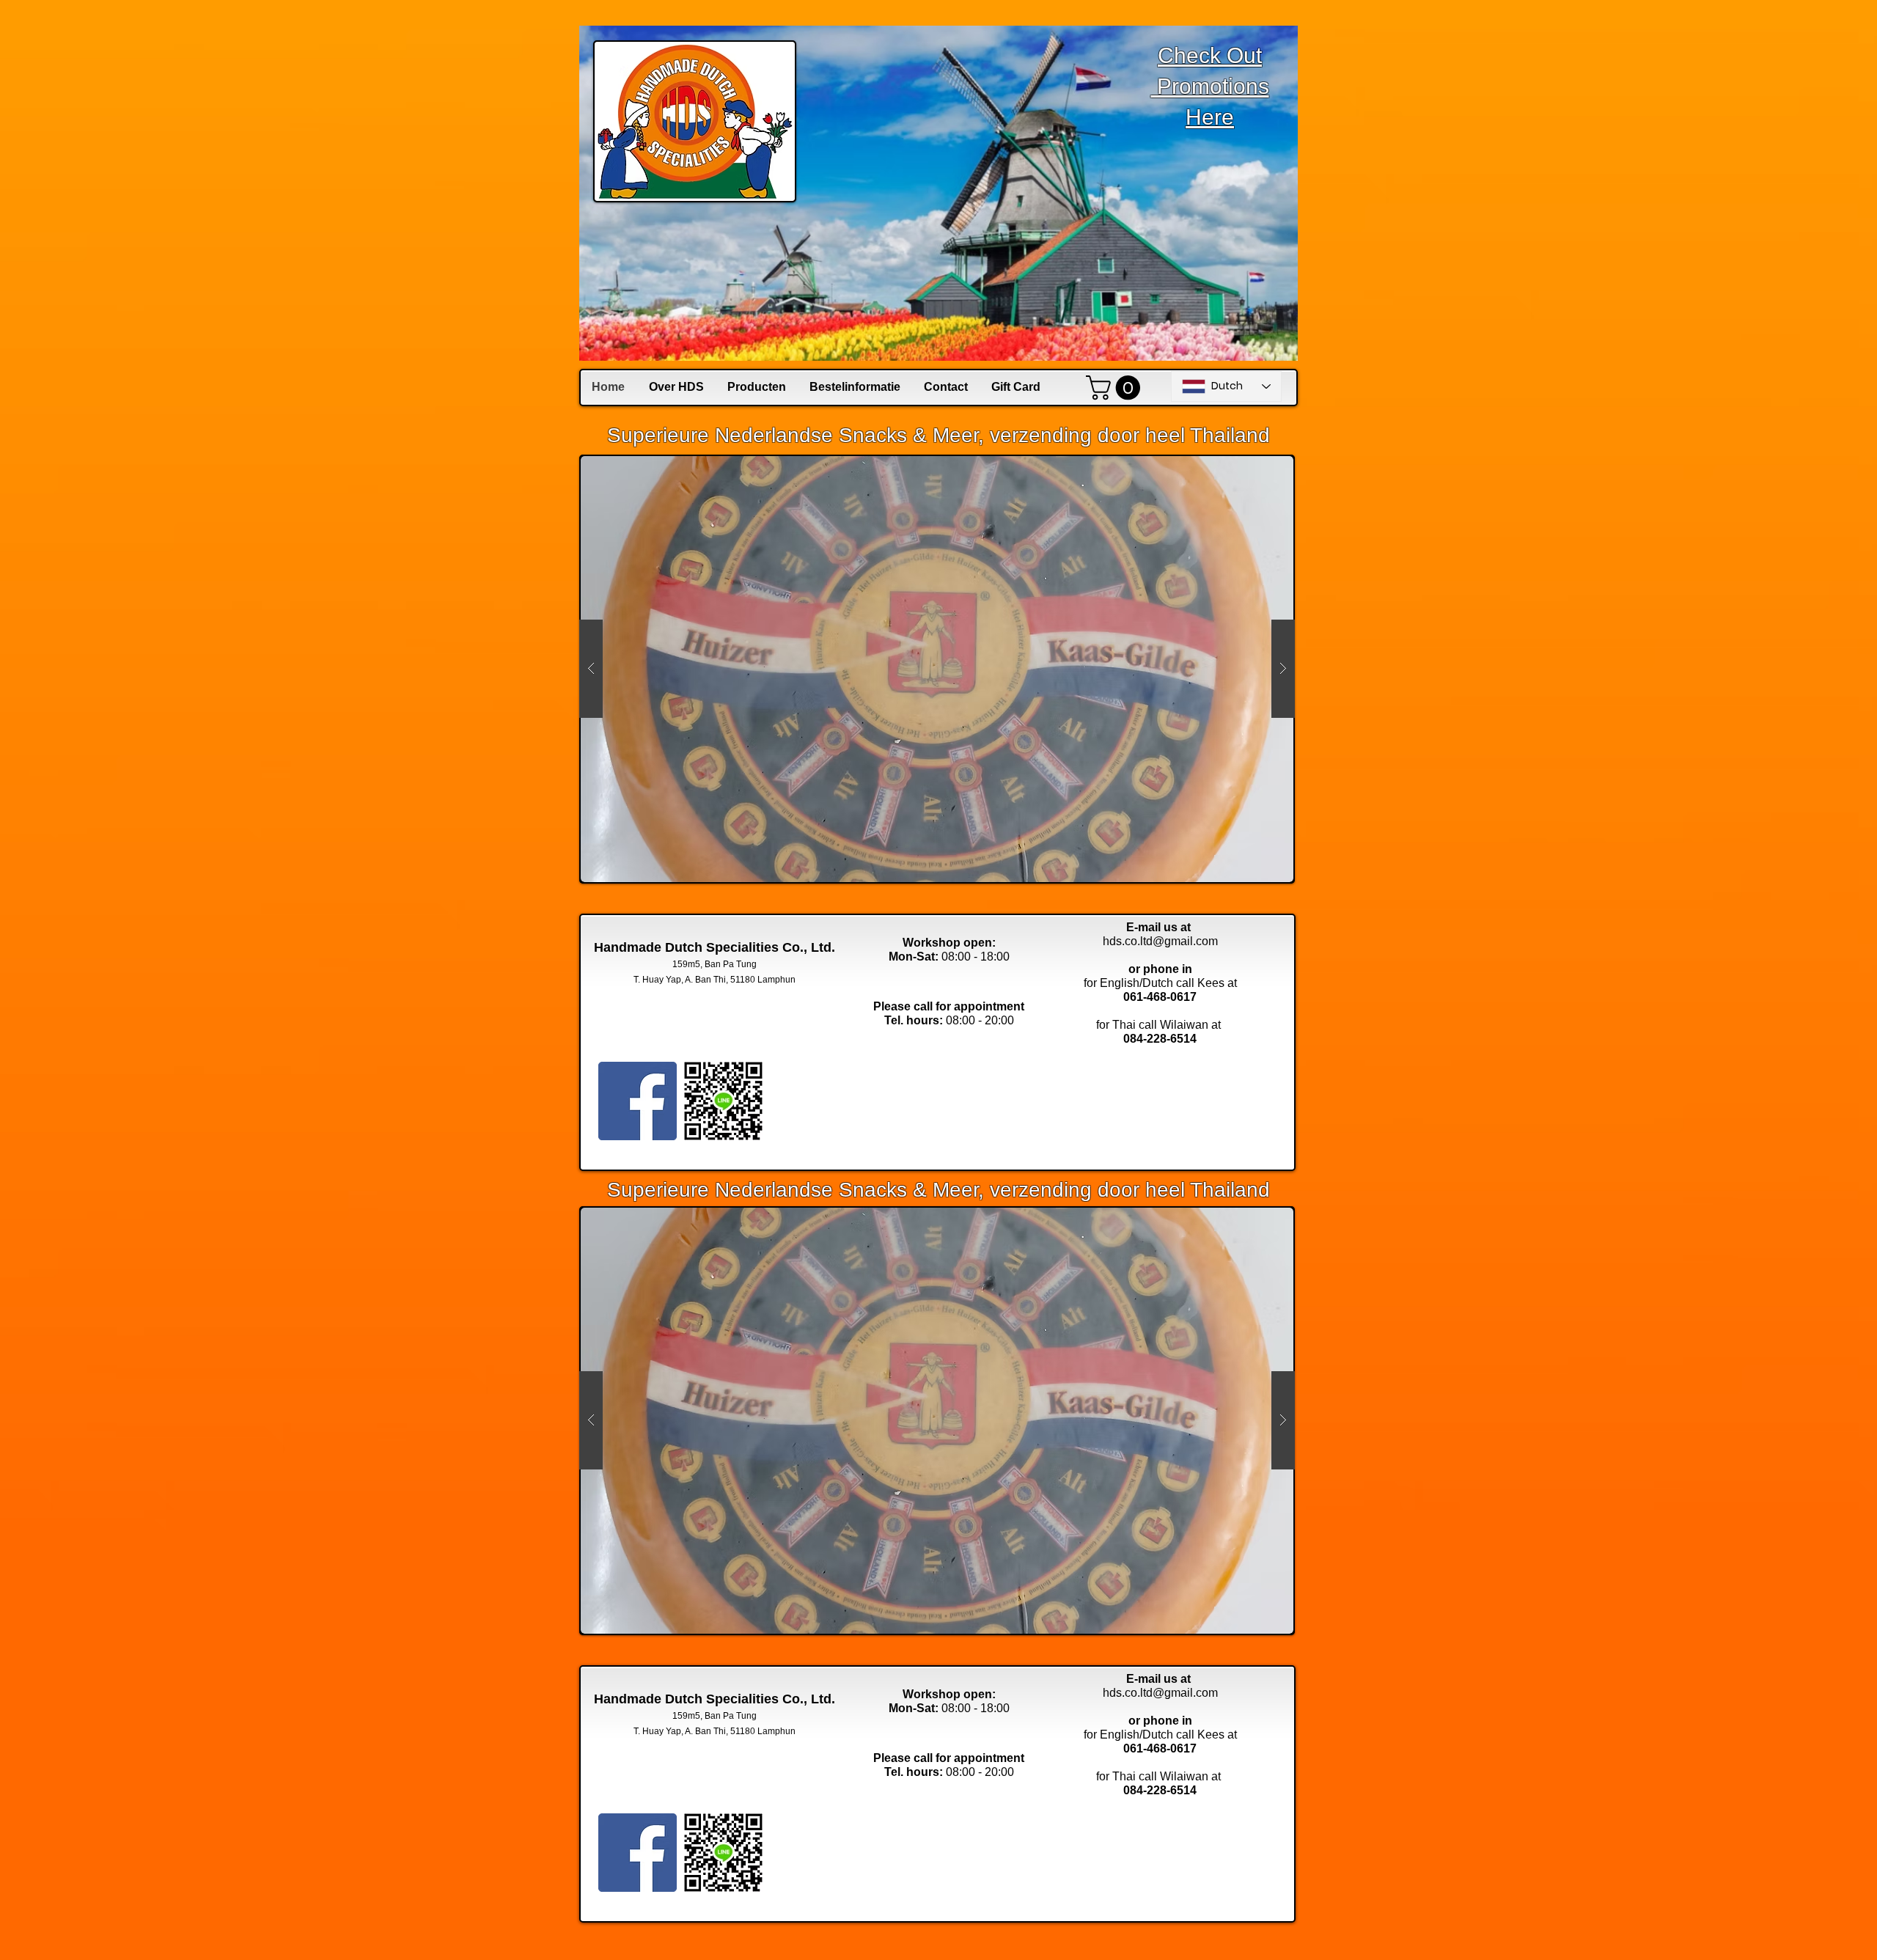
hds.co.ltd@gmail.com (1160, 941)
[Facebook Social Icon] (638, 1101)
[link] (1116, 388)
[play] (1254, 467)
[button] (937, 669)
